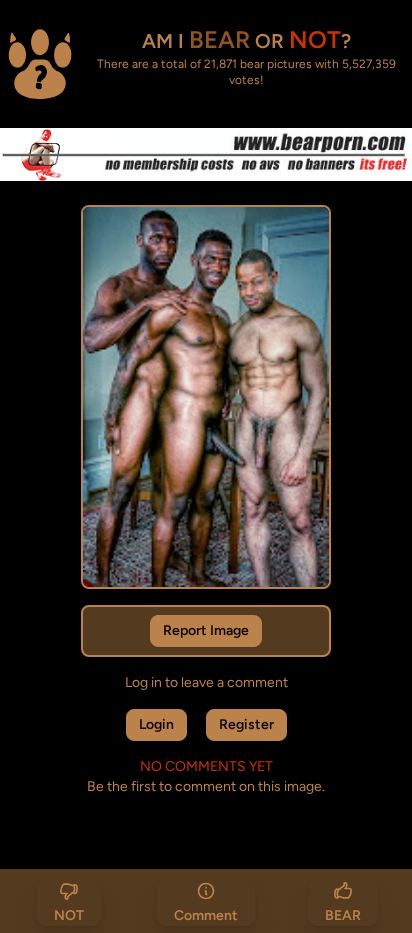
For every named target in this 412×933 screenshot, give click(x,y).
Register (246, 724)
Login (156, 724)
